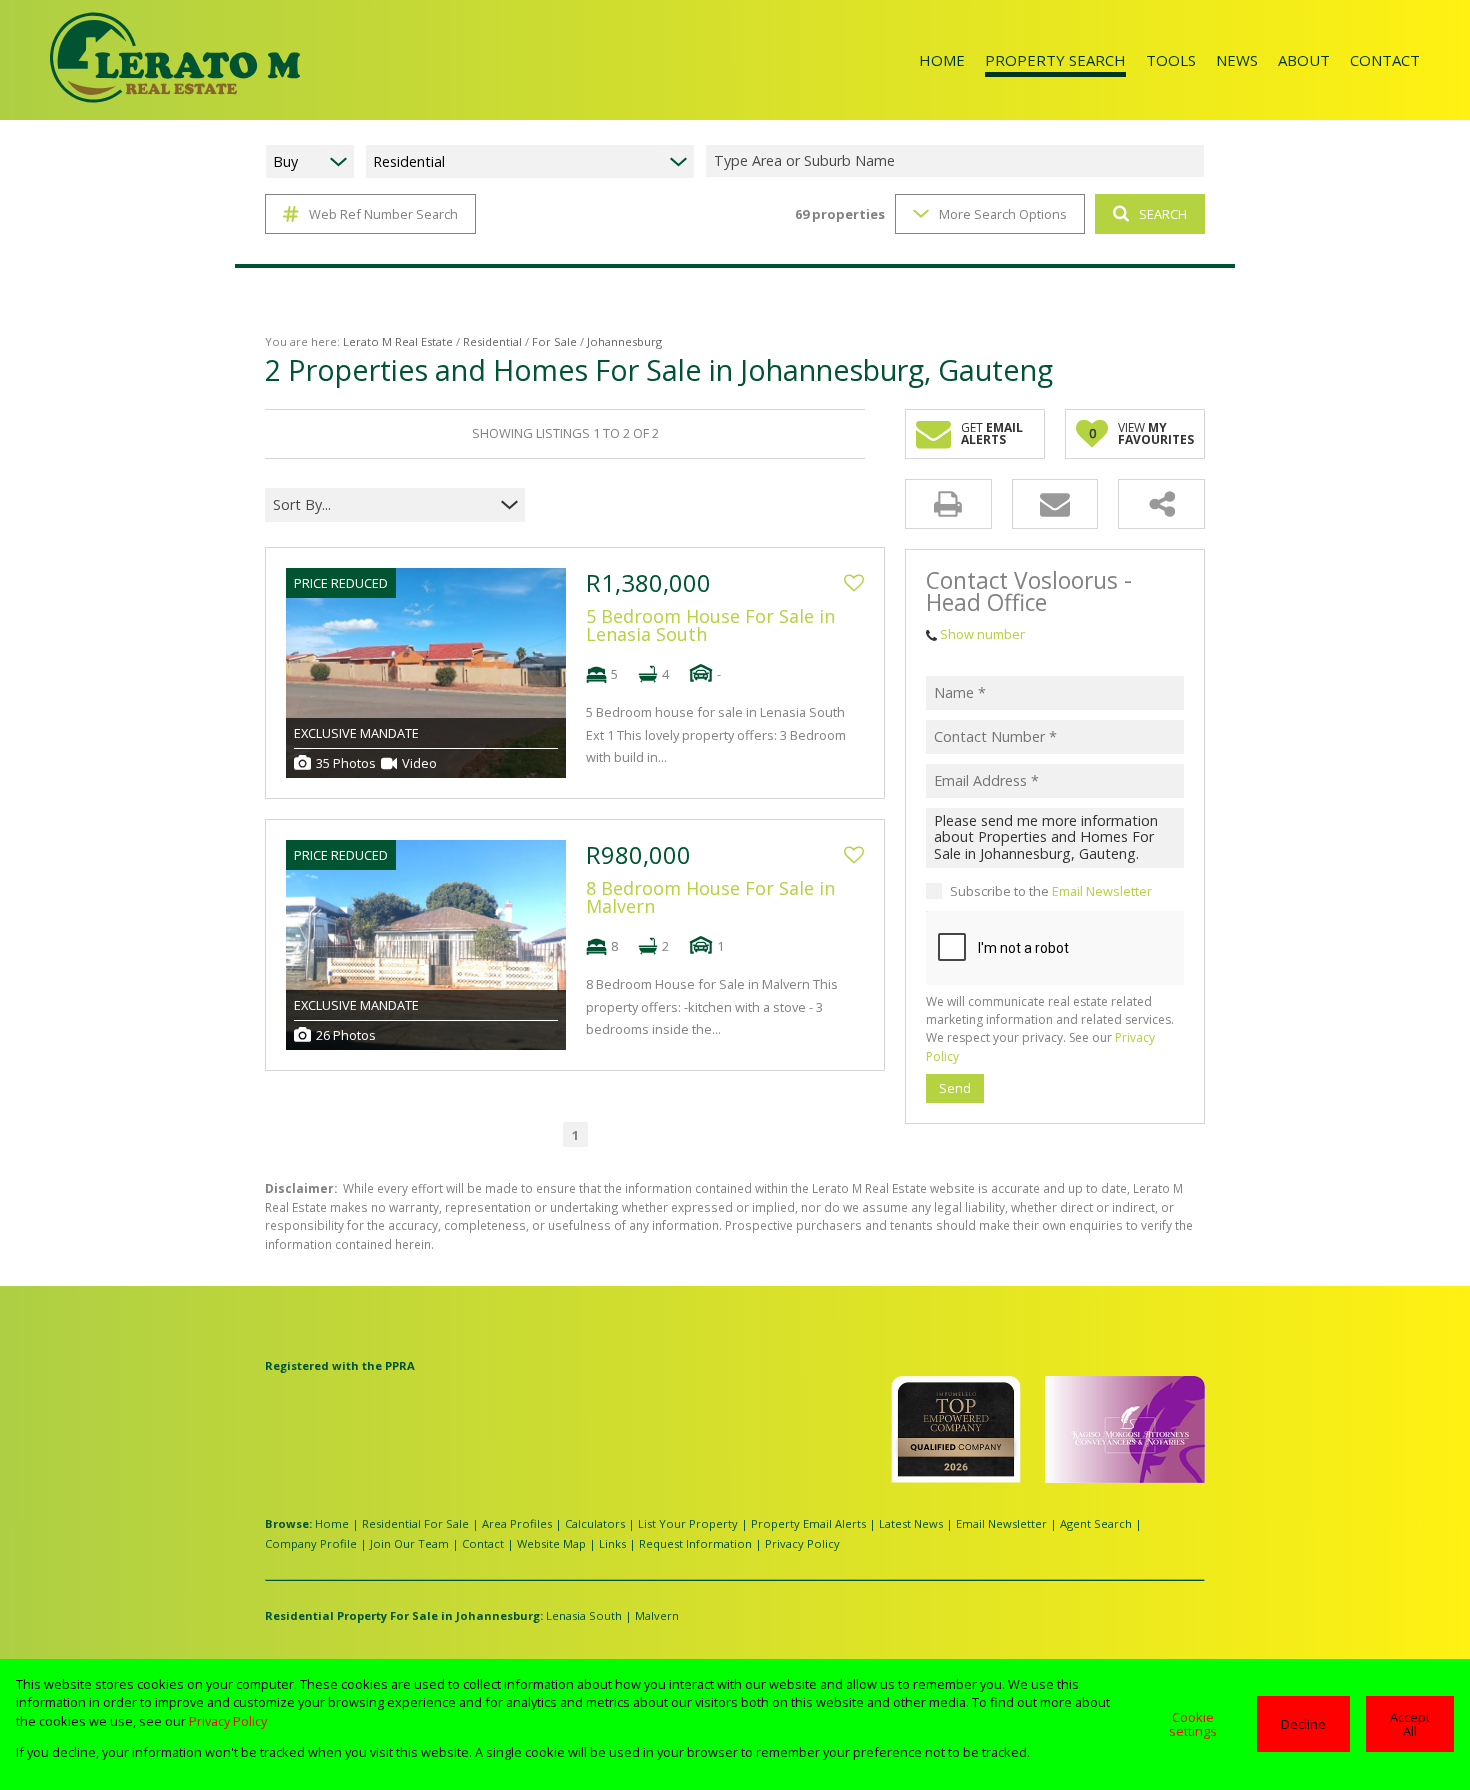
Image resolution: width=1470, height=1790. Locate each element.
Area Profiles (517, 1523)
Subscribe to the (1051, 891)
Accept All (1410, 1724)
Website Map (551, 1543)
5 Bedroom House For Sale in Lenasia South (710, 625)
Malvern (657, 1615)
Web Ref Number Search (383, 214)
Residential (492, 341)
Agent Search (1096, 1523)
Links (612, 1543)
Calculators (595, 1523)
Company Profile (311, 1543)
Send (955, 1088)
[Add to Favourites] (854, 583)
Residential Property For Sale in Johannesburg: (404, 1615)
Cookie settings (1193, 1724)
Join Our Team (409, 1543)
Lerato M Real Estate (398, 341)
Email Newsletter (1102, 891)
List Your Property (688, 1523)
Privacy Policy (802, 1543)
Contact (483, 1543)
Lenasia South (584, 1615)
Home (332, 1523)
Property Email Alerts (808, 1523)
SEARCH (1163, 214)
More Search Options (1003, 214)
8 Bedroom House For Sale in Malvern (710, 897)
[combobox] (958, 161)
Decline (1303, 1724)
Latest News (911, 1523)
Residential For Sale (415, 1523)
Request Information (695, 1543)
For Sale (554, 341)
